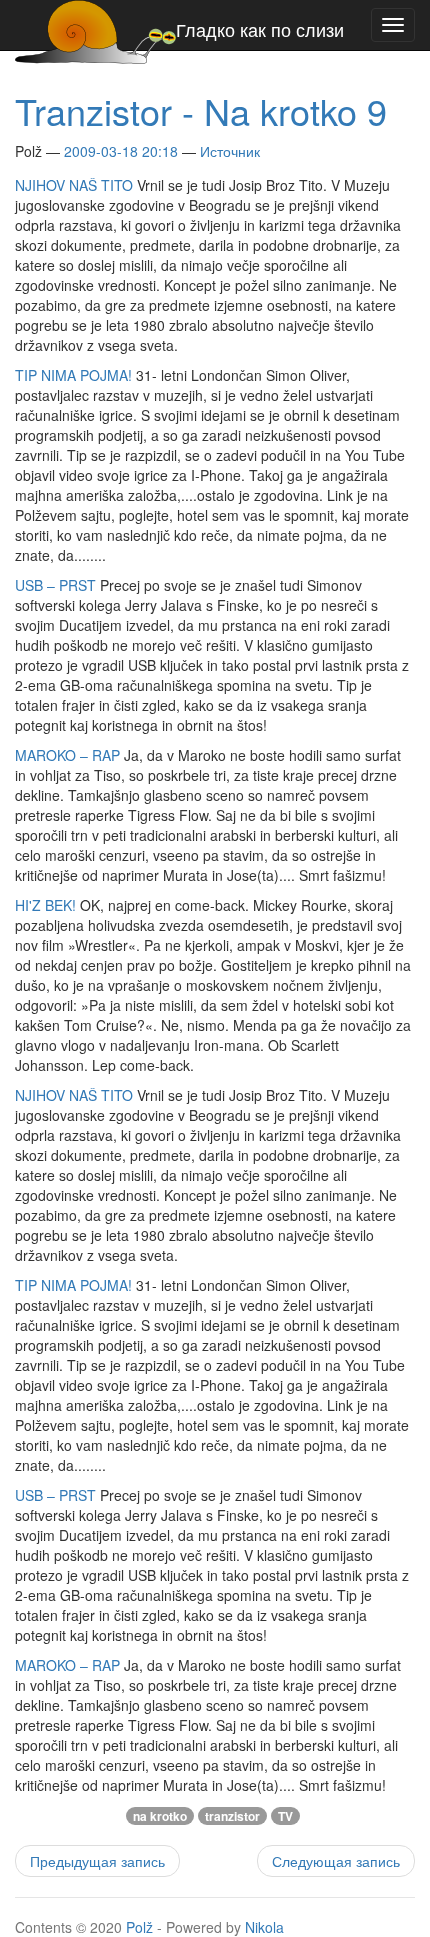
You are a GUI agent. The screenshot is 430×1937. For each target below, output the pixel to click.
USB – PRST (55, 585)
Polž (139, 1927)
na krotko (160, 1816)
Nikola (264, 1927)
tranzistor (232, 1816)
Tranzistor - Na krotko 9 (201, 110)
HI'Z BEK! (45, 905)
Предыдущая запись (97, 1861)
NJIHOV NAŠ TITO (74, 185)
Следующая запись (336, 1861)
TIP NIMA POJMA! (73, 375)
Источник (230, 151)
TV (285, 1816)
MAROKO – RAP (67, 755)
